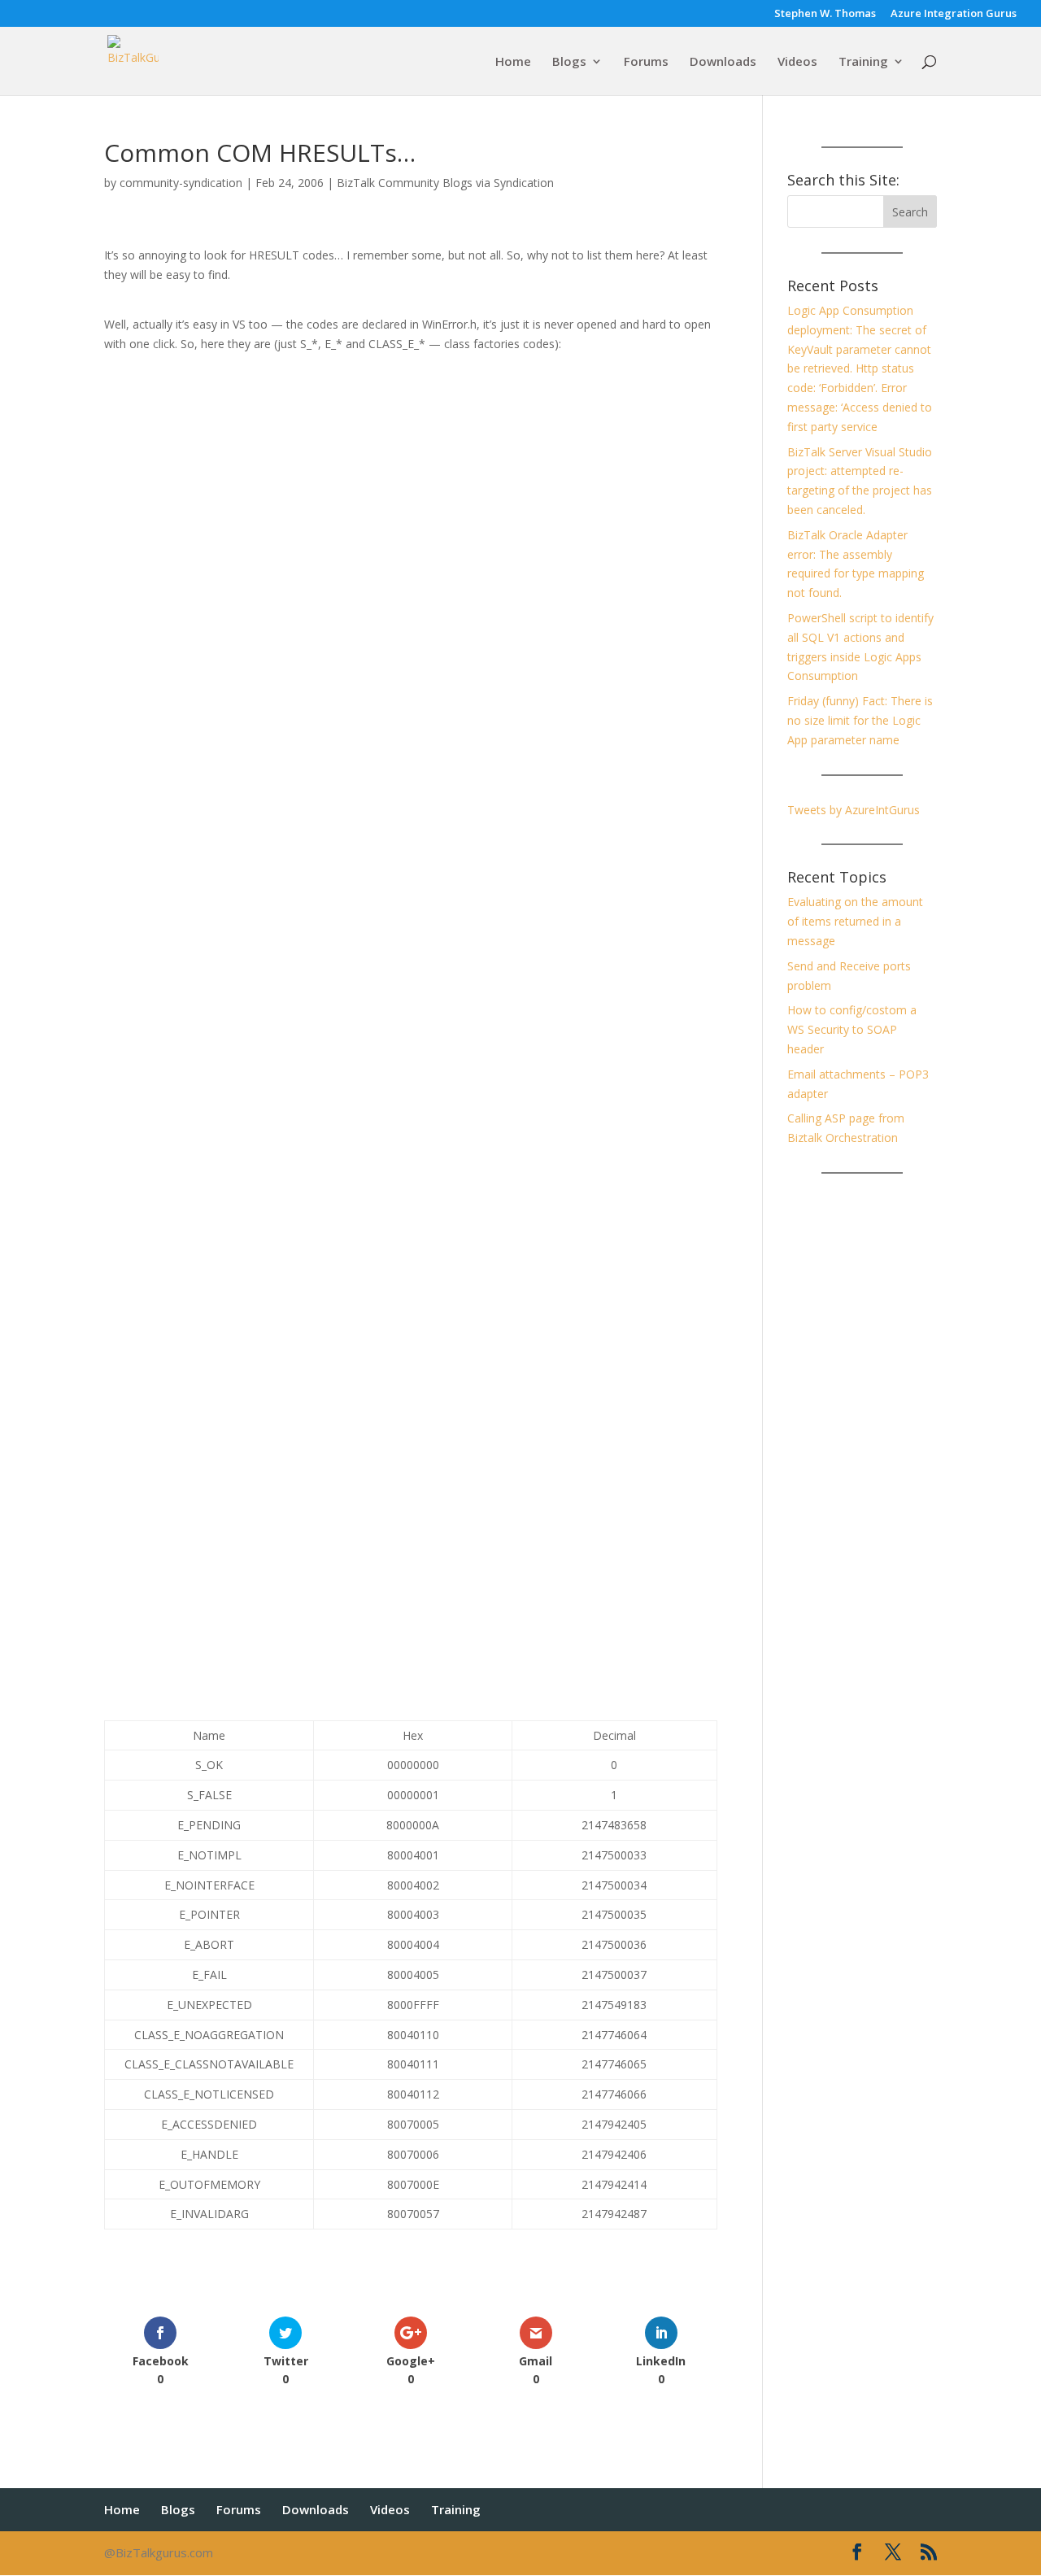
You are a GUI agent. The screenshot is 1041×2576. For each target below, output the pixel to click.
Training (863, 62)
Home (513, 62)
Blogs (569, 62)
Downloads (723, 62)
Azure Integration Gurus (954, 14)
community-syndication (181, 183)
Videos (797, 62)
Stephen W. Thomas (825, 14)
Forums (646, 62)
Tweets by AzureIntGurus (854, 810)
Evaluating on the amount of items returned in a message (855, 921)
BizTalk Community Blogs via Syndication (445, 183)
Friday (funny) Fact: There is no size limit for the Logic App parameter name (860, 720)
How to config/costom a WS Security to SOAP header (852, 1029)
